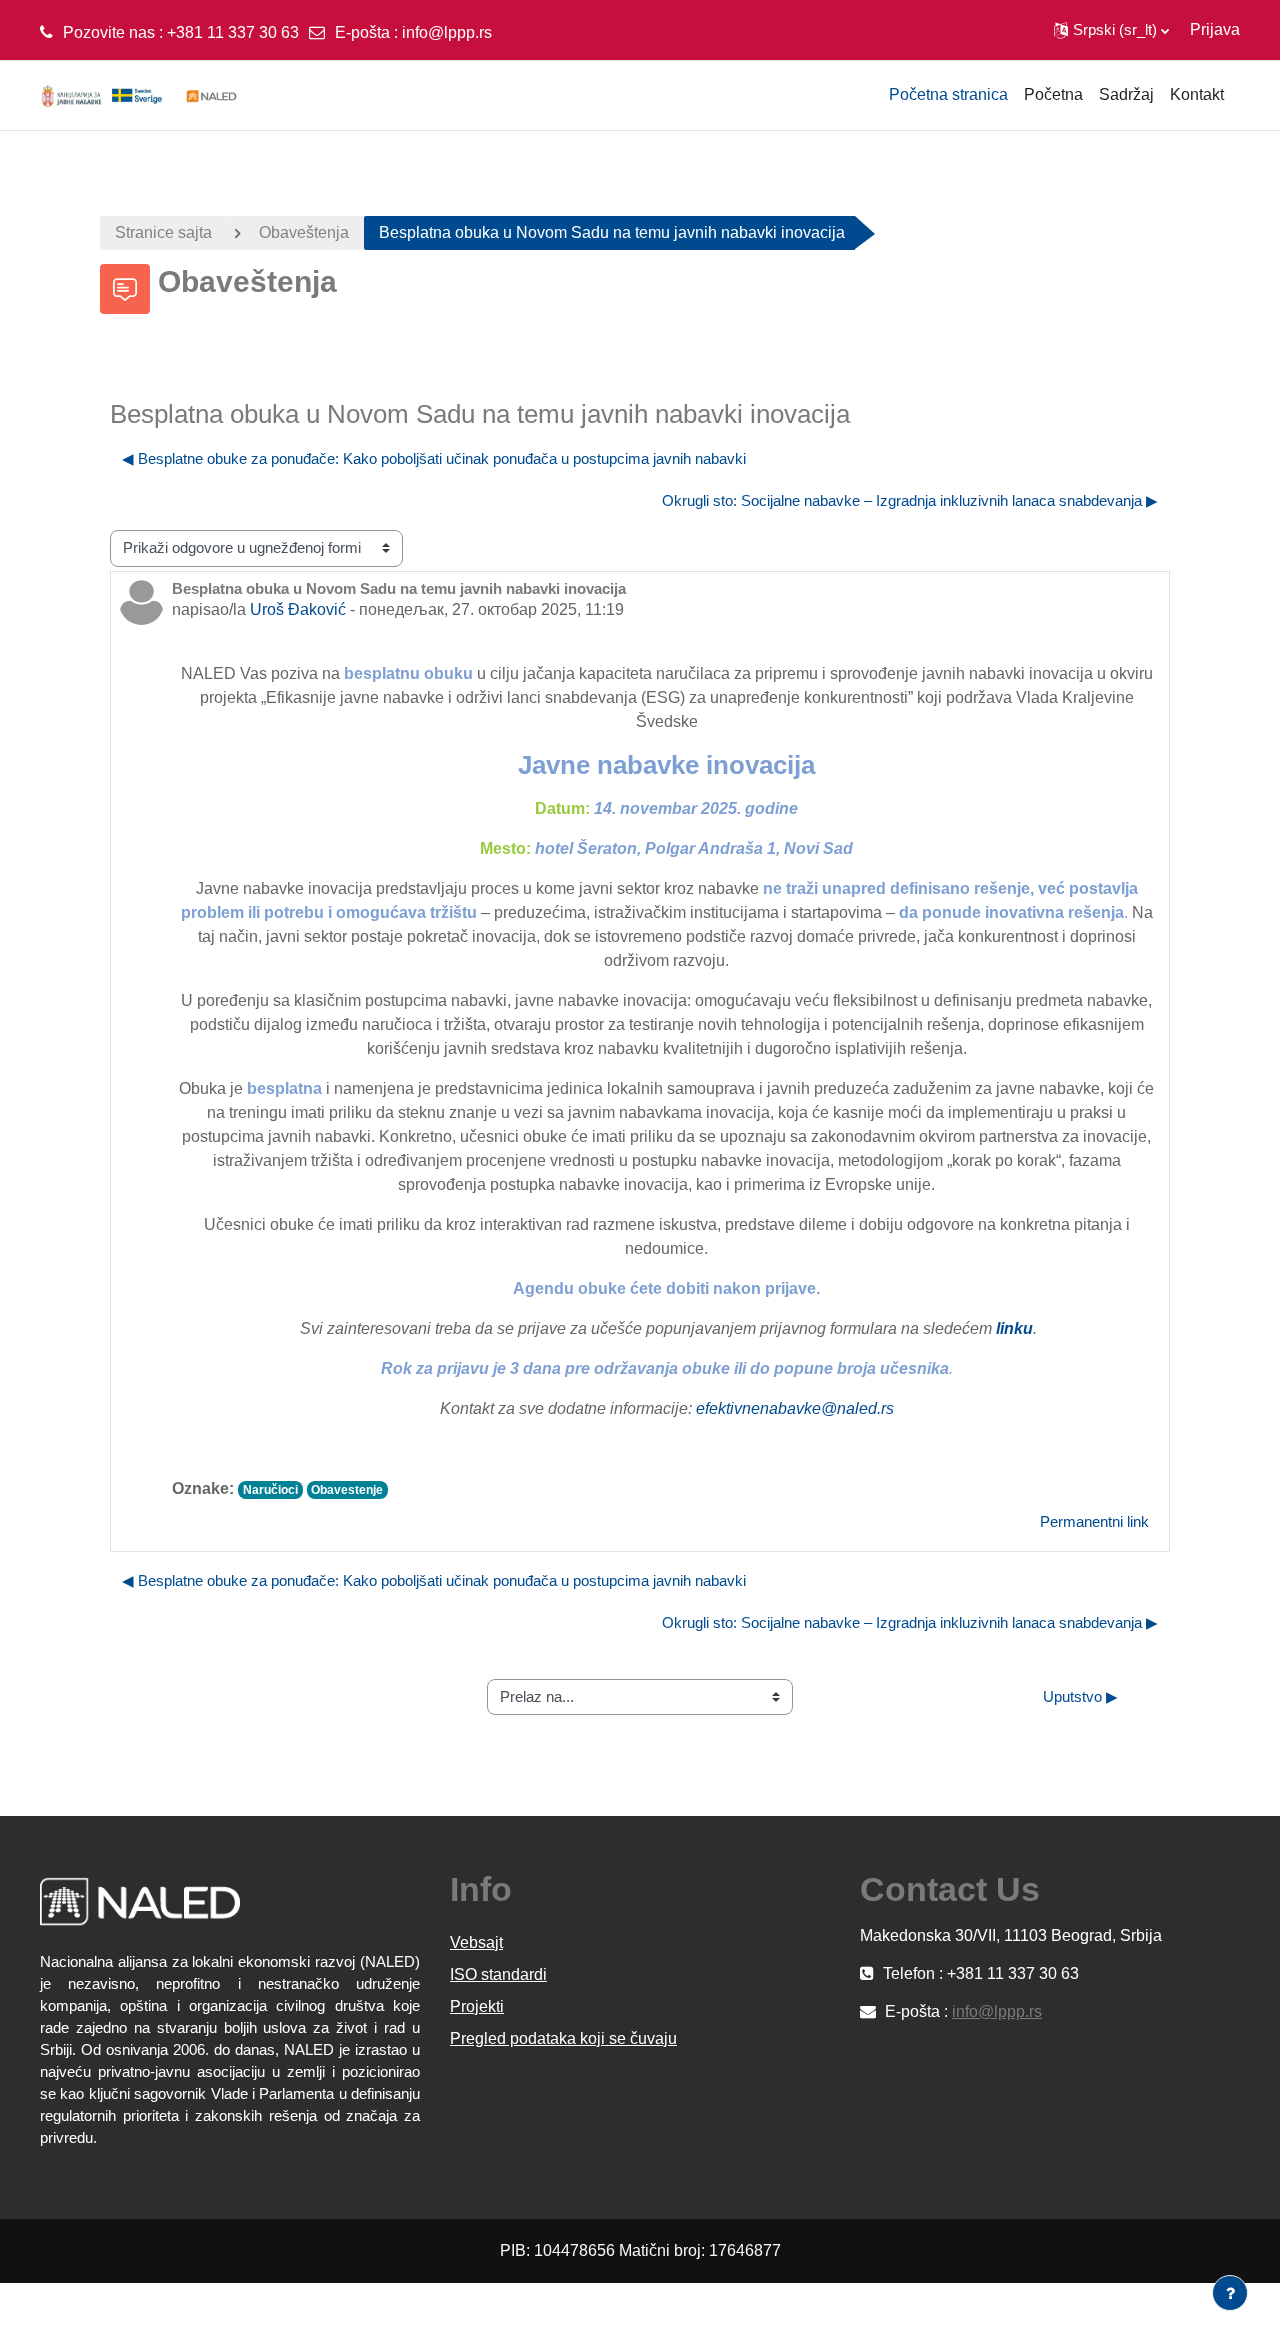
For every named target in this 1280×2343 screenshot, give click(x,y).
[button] (1111, 30)
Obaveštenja (304, 232)
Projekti (477, 2006)
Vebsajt (476, 1942)
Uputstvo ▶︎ (1080, 1696)
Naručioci (270, 1490)
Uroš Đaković (298, 609)
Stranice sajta (163, 232)
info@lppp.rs (447, 32)
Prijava (1215, 29)
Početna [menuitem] (1053, 94)
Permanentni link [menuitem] (1094, 1521)
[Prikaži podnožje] (1230, 2293)
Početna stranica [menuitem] (948, 94)
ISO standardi (498, 1974)
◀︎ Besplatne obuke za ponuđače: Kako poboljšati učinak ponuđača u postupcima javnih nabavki (434, 458)
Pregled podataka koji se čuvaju (563, 2038)
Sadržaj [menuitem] (1126, 94)
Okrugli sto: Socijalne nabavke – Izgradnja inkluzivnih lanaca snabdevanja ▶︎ (910, 500)
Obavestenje (347, 1490)
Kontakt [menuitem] (1197, 94)
